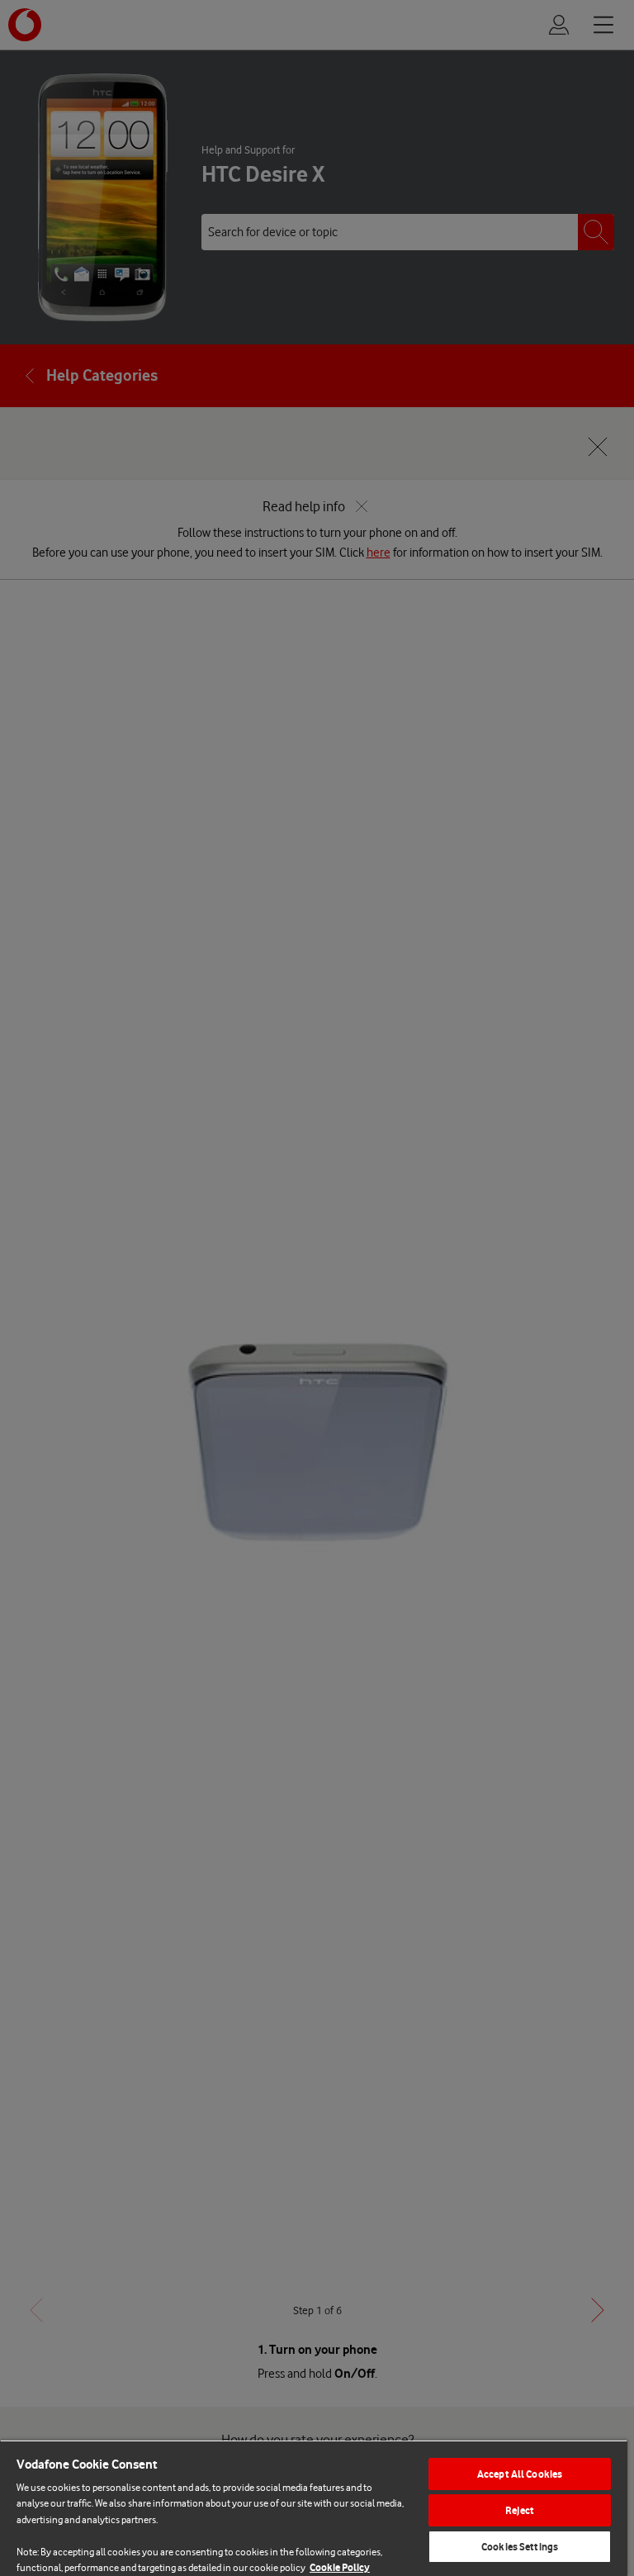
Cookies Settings (520, 2547)
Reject (520, 2510)
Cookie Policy (340, 2567)
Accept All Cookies (520, 2474)
